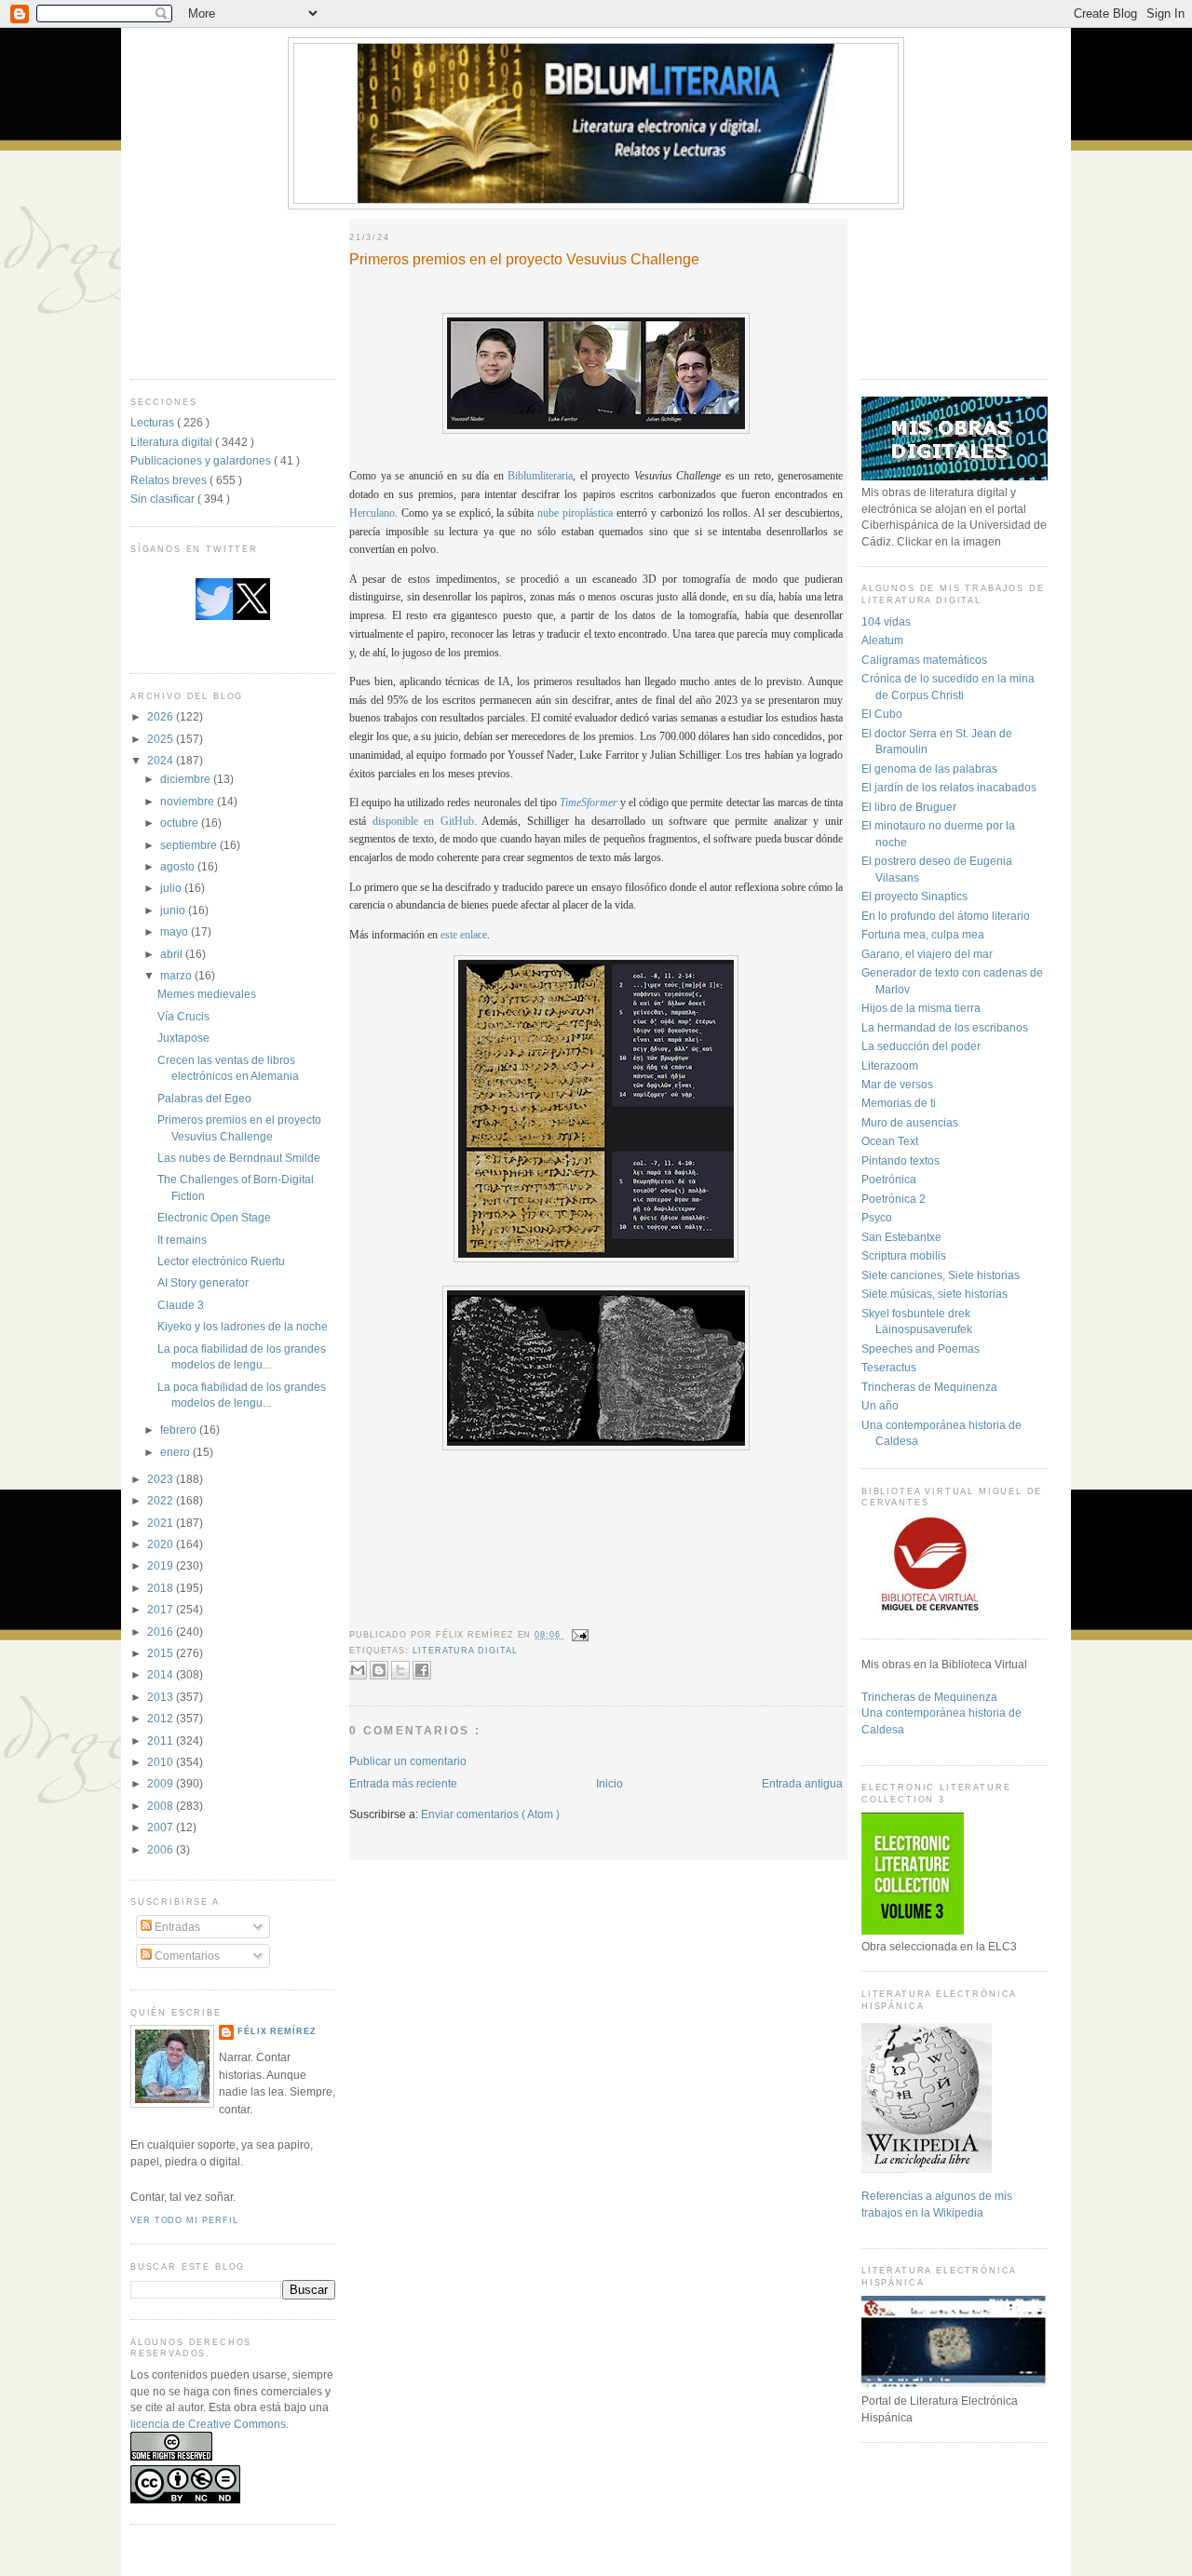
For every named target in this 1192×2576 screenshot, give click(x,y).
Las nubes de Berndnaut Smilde (239, 1158)
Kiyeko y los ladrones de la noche (243, 1326)
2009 (162, 1783)
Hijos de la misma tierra (921, 1008)
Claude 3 (181, 1305)
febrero (180, 1430)
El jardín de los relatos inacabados (949, 787)
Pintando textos (901, 1160)
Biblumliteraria (540, 476)
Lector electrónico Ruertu (221, 1261)
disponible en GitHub (423, 822)
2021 (162, 1523)
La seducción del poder (921, 1046)
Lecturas (154, 422)
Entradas (176, 1927)
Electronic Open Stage (214, 1217)
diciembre (187, 779)
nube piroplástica (575, 513)
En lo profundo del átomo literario (946, 916)
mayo (176, 931)
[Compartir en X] (400, 1670)
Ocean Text (890, 1141)
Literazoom (890, 1065)
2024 (162, 760)
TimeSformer (589, 803)
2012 (162, 1718)
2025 (162, 739)
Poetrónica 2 (894, 1199)
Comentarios (186, 1956)
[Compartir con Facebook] (422, 1670)
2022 (162, 1500)
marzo (177, 975)
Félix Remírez (277, 2031)
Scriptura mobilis (904, 1255)
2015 (162, 1653)
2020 (162, 1544)
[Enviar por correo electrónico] (358, 1670)
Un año (880, 1405)
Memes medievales (207, 994)
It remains (182, 1240)
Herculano (372, 513)
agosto (179, 866)
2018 (162, 1588)
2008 (162, 1806)
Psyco (877, 1217)
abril (173, 954)
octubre (181, 823)
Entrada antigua (802, 1783)
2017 (162, 1609)
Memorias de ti (899, 1103)
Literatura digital (173, 442)
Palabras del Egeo (204, 1098)
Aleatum (882, 640)
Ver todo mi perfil (184, 2220)
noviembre (189, 801)
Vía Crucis (183, 1016)
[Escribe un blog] (379, 1670)
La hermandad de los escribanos (945, 1027)
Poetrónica (889, 1179)
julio (172, 888)
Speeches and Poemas (921, 1349)
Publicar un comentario (408, 1761)
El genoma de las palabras (929, 769)
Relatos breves (170, 480)
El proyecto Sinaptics (914, 896)
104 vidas (886, 621)
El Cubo (882, 714)
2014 (162, 1674)
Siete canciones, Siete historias (941, 1275)
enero (176, 1452)
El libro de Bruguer (909, 807)
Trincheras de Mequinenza (929, 1387)
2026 (162, 716)
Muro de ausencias (910, 1122)
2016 (162, 1632)
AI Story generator (203, 1282)
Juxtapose (183, 1038)
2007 (162, 1827)
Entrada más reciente (403, 1783)
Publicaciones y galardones (202, 460)
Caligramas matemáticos (924, 660)
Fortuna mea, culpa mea (923, 934)
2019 (162, 1565)
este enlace (464, 935)
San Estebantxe (901, 1237)
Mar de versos (897, 1084)
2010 (162, 1762)
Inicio (610, 1783)
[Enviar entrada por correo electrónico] (579, 1635)
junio (174, 910)
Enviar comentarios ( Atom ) (490, 1814)
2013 (162, 1697)
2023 (162, 1479)
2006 (162, 1849)
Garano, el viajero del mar (927, 954)
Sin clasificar (164, 499)
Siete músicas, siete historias (935, 1294)
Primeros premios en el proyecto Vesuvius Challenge (524, 259)
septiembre (190, 845)
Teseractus (889, 1367)
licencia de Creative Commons (208, 2424)
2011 (162, 1740)
